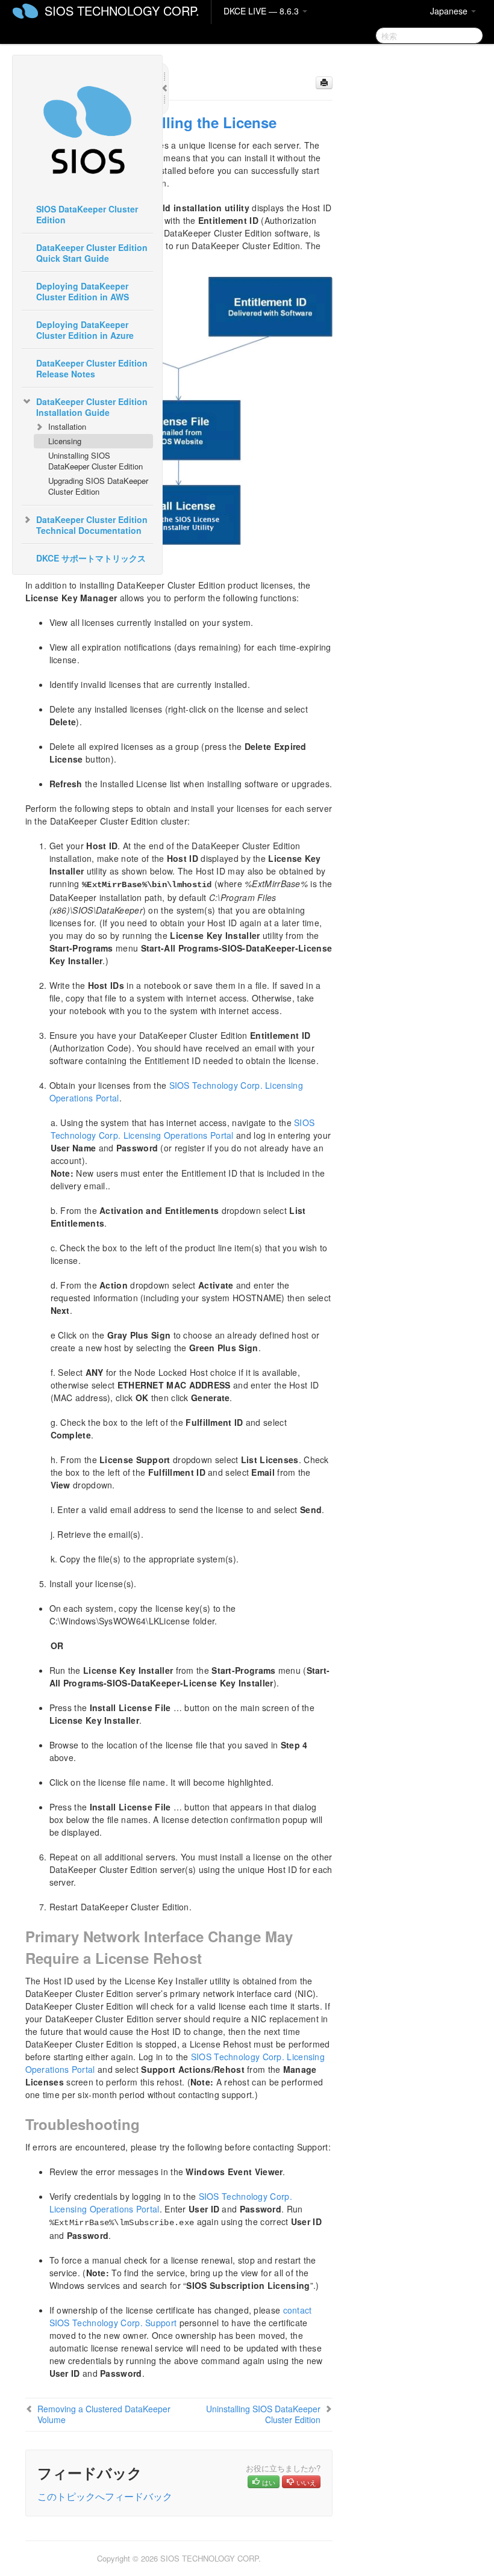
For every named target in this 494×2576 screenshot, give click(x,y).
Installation (67, 426)
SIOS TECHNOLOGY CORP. (122, 11)
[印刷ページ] (324, 83)
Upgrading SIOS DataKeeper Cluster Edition (98, 486)
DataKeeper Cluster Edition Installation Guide (92, 407)
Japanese (450, 11)
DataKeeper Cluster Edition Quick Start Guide (92, 253)
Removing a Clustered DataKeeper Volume (104, 2414)
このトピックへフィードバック (105, 2496)
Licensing (65, 441)
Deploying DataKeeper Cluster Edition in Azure (85, 330)
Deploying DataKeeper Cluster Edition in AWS (83, 291)
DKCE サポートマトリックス (91, 558)
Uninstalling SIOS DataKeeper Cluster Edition (95, 461)
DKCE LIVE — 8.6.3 (262, 11)
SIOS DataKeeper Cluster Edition (87, 214)
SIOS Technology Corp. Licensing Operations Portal (183, 1129)
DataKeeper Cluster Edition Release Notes (92, 368)
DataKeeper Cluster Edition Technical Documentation (92, 525)
